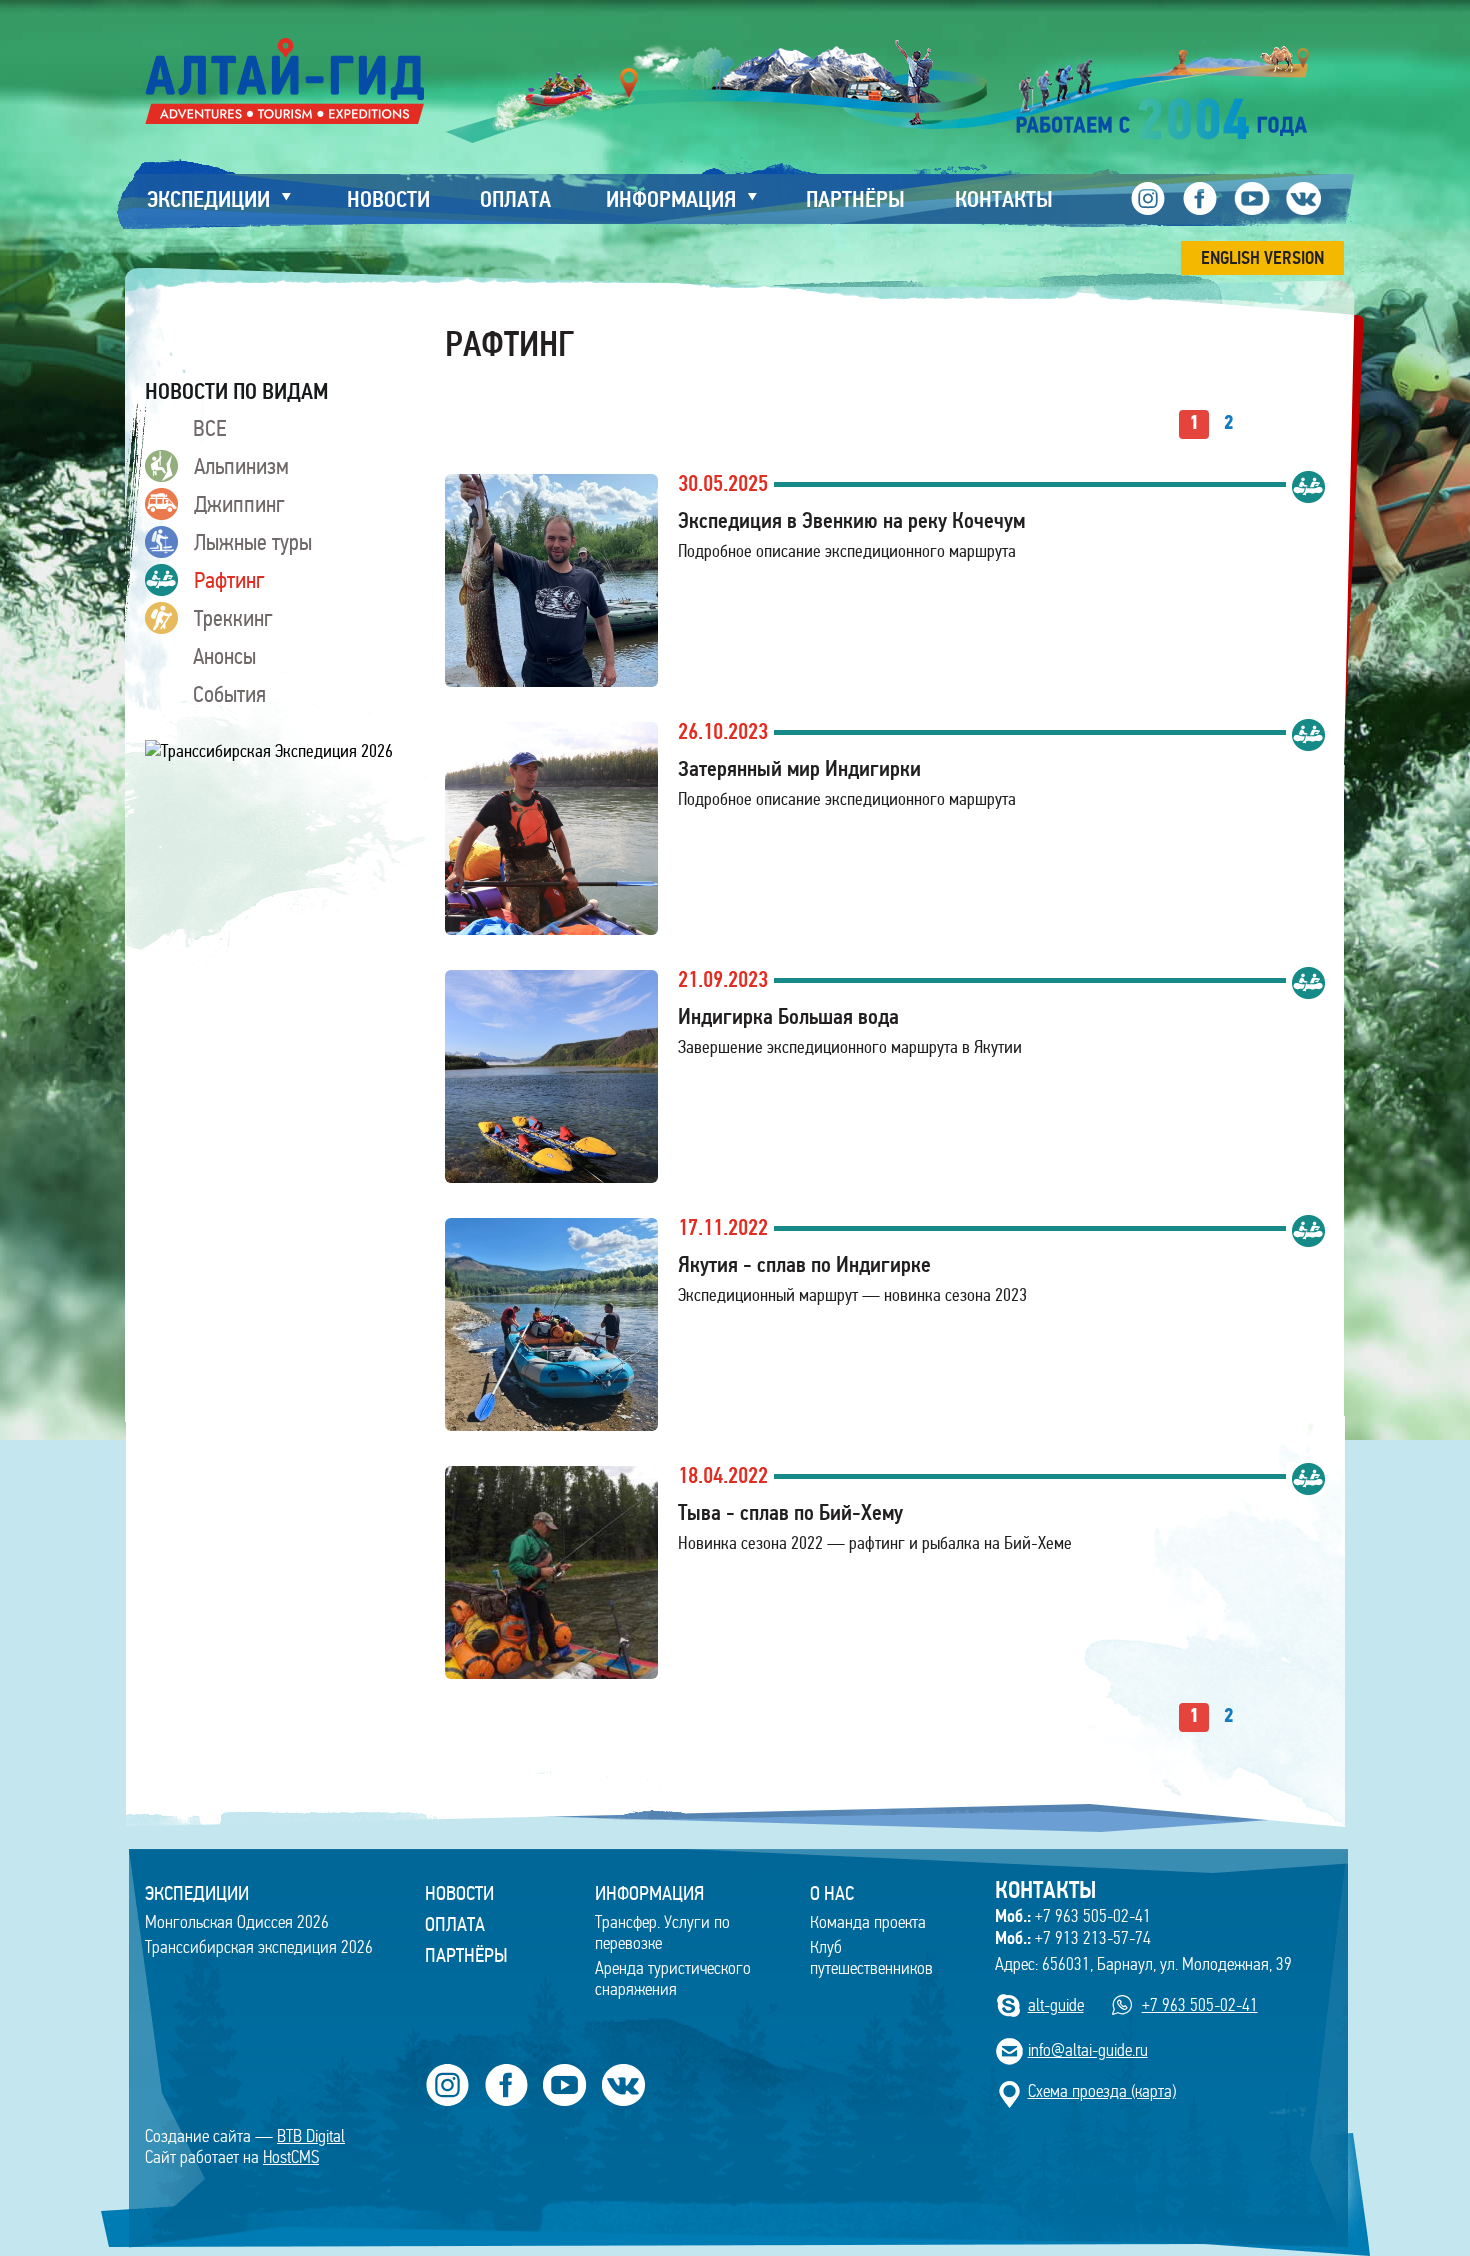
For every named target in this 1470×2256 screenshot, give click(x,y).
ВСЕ (209, 428)
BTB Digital (311, 2136)
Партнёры (466, 1955)
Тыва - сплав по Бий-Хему (790, 1512)
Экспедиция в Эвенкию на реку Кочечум (851, 520)
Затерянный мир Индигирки (799, 768)
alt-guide (1056, 2005)
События (229, 694)
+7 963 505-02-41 (1073, 1916)
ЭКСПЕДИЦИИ (197, 1893)
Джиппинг (239, 504)
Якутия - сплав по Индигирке (804, 1264)
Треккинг (233, 618)
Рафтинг (229, 580)
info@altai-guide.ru (1088, 2050)
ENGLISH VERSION (1262, 258)
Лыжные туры (253, 542)
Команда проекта (868, 1922)
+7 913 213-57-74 (1073, 1938)
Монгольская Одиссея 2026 (237, 1922)
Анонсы (224, 656)
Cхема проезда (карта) (1102, 2091)
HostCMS (291, 2157)
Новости (459, 1893)
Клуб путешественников (871, 1958)
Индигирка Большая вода (788, 1016)
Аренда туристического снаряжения (673, 1979)
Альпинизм (241, 466)
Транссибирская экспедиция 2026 (259, 1947)
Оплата (455, 1924)
